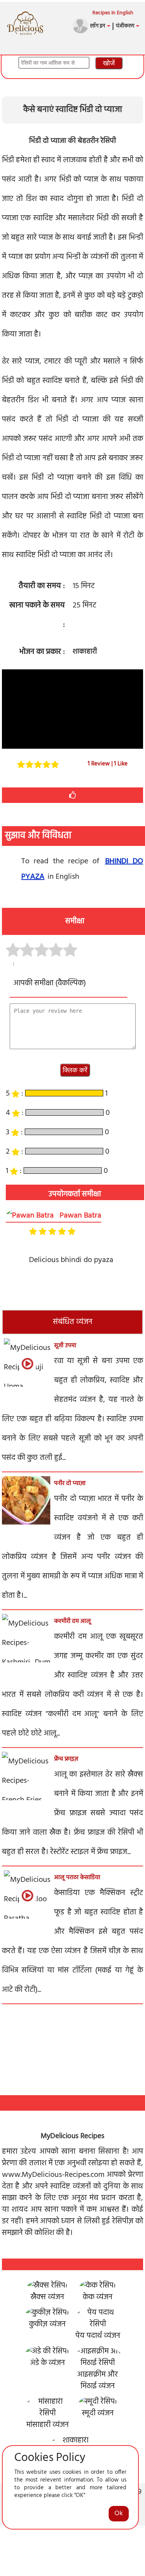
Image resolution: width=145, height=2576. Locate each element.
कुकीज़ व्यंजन (47, 2324)
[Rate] (20, 764)
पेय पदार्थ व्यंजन (98, 2336)
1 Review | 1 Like (108, 764)
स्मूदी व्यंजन (98, 2413)
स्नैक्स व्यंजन (47, 2297)
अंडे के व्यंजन (48, 2363)
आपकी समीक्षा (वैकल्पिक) (50, 983)
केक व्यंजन (98, 2297)
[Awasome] (70, 950)
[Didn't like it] (13, 950)
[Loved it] (56, 950)
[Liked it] (42, 950)
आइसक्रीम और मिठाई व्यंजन (98, 2380)
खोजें (109, 63)
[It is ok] (27, 950)
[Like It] (73, 795)
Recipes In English (113, 13)
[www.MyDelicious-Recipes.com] (25, 14)
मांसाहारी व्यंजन (48, 2425)
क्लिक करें (75, 1070)
